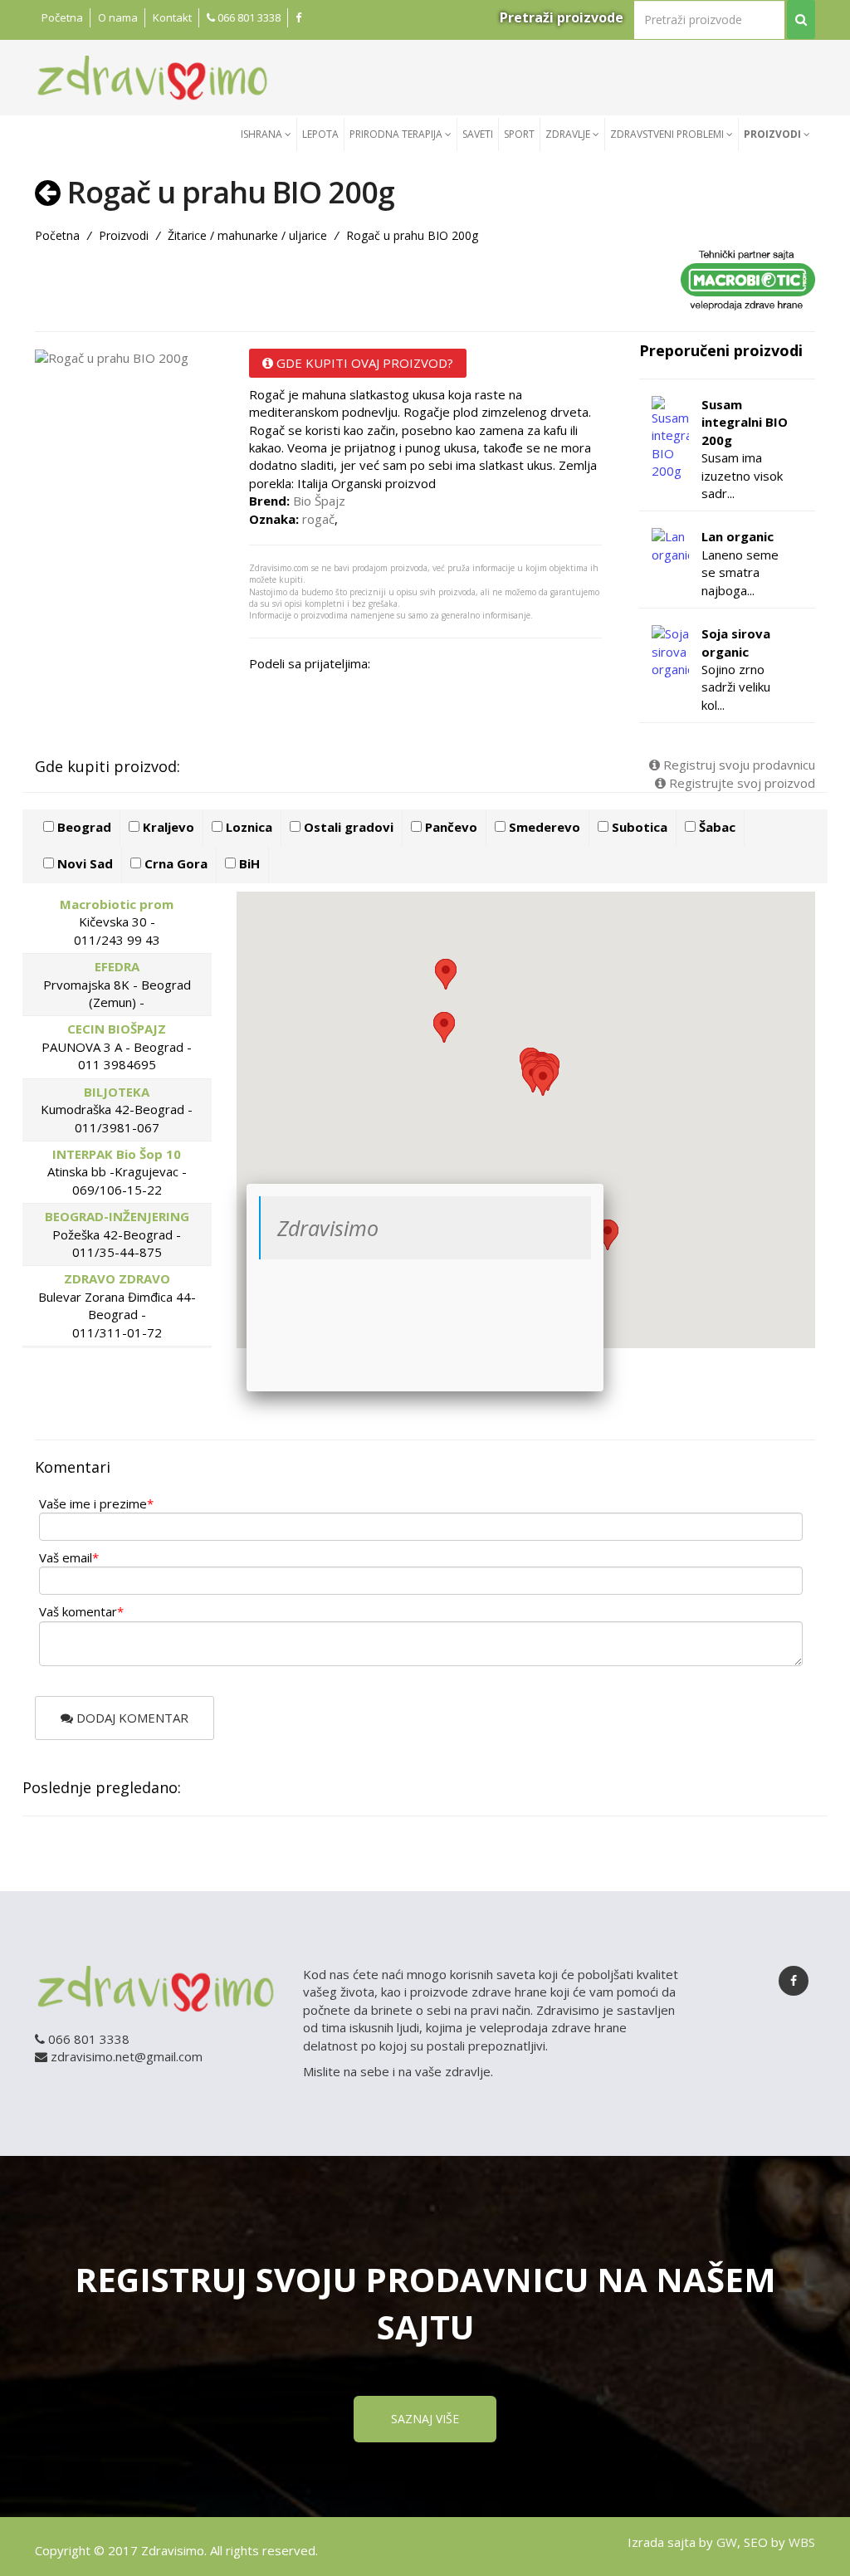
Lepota (320, 134)
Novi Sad (83, 863)
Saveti (478, 134)
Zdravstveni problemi (668, 134)
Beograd (83, 827)
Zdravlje (569, 134)
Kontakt (172, 17)
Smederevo (543, 827)
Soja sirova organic (736, 642)
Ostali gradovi (347, 827)
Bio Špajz (319, 501)
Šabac (716, 827)
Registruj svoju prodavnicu (738, 765)
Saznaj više (425, 2419)
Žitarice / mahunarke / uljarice (247, 235)
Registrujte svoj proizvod (740, 783)
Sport (519, 134)
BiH (248, 863)
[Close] (603, 1184)
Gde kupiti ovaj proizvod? (363, 363)
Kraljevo (167, 827)
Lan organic (738, 536)
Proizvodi (774, 134)
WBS (802, 2542)
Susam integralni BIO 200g (745, 422)
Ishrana (263, 134)
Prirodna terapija (397, 134)
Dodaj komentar (131, 1718)
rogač (318, 519)
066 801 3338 (248, 17)
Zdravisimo (328, 1228)
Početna (62, 17)
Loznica (247, 827)
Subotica (638, 827)
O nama (118, 17)
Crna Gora (174, 863)
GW (727, 2542)
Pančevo (449, 827)
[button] (543, 1080)
